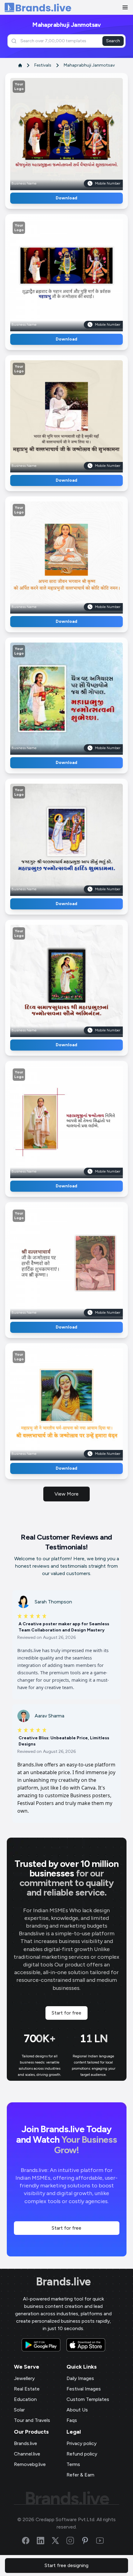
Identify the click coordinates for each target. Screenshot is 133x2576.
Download (66, 198)
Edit (53, 132)
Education (25, 2399)
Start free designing (66, 2565)
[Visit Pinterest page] (89, 2541)
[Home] (38, 8)
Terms (73, 2464)
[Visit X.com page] (59, 2541)
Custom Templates (88, 2399)
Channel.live (27, 2454)
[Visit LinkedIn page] (44, 2541)
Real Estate (27, 2389)
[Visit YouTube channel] (104, 2541)
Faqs (72, 2420)
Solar (19, 2410)
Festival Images (84, 2389)
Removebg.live (30, 2464)
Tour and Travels (32, 2420)
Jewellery (24, 2378)
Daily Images (80, 2378)
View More (66, 1494)
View (77, 132)
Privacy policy (82, 2443)
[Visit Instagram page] (74, 2541)
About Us (77, 2410)
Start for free (66, 2013)
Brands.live (63, 2282)
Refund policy (82, 2454)
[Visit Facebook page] (29, 2541)
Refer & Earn (80, 2475)
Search (113, 41)
